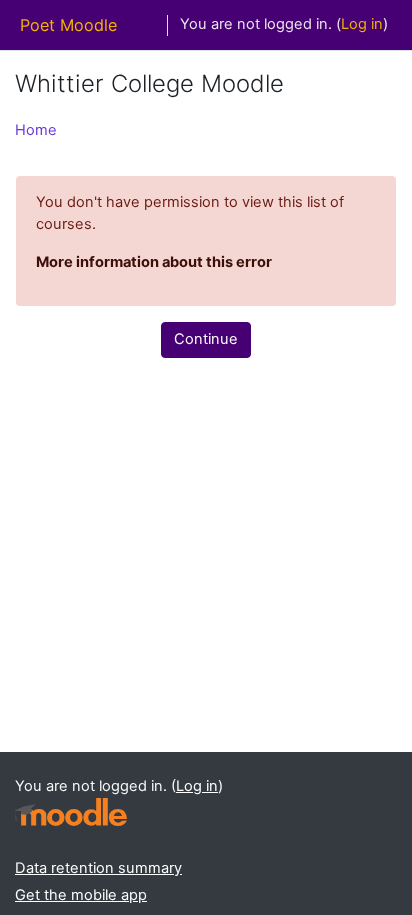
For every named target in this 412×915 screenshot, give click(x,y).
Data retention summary (98, 868)
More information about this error (154, 262)
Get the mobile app (81, 895)
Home (36, 130)
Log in (362, 24)
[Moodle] (71, 812)
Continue (206, 339)
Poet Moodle (68, 25)
